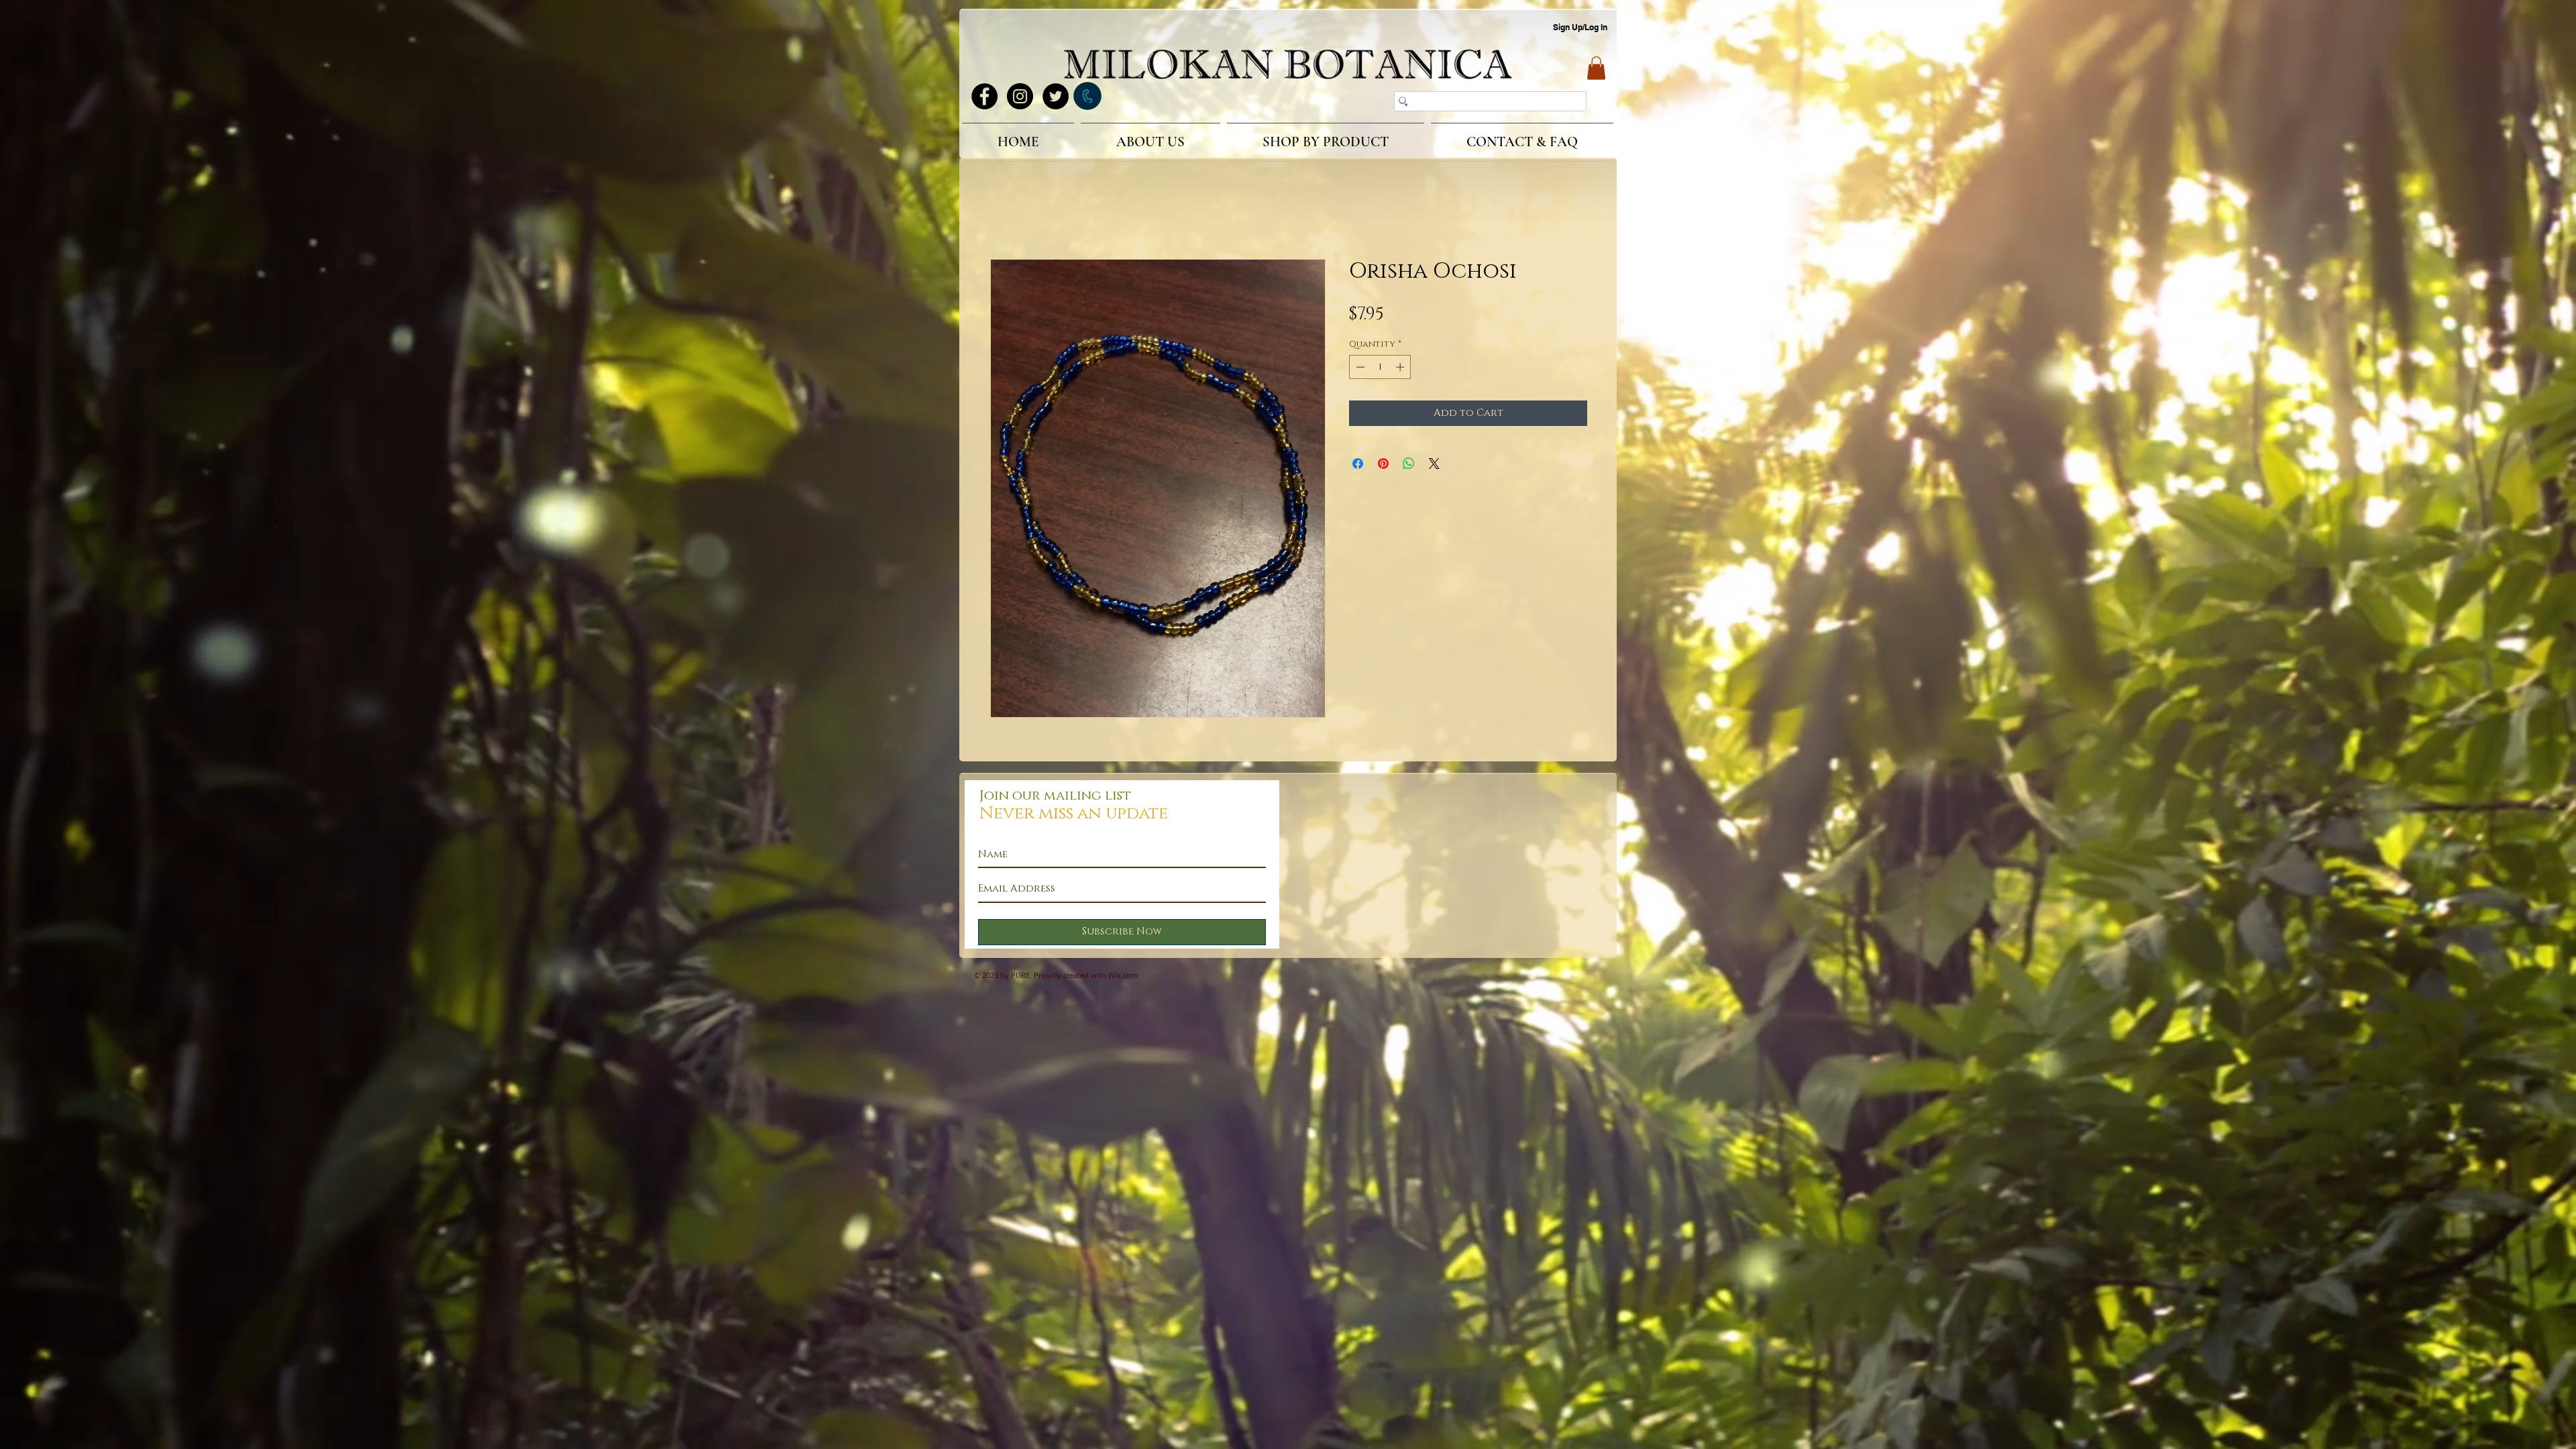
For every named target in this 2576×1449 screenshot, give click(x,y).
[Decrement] (1359, 369)
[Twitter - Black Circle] (1056, 96)
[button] (1596, 68)
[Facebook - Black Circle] (984, 96)
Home (1006, 213)
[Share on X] (1434, 466)
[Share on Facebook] (1358, 466)
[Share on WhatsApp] (1409, 466)
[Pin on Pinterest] (1383, 466)
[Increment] (1401, 369)
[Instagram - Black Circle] (1020, 96)
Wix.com (1123, 977)
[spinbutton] (1380, 369)
